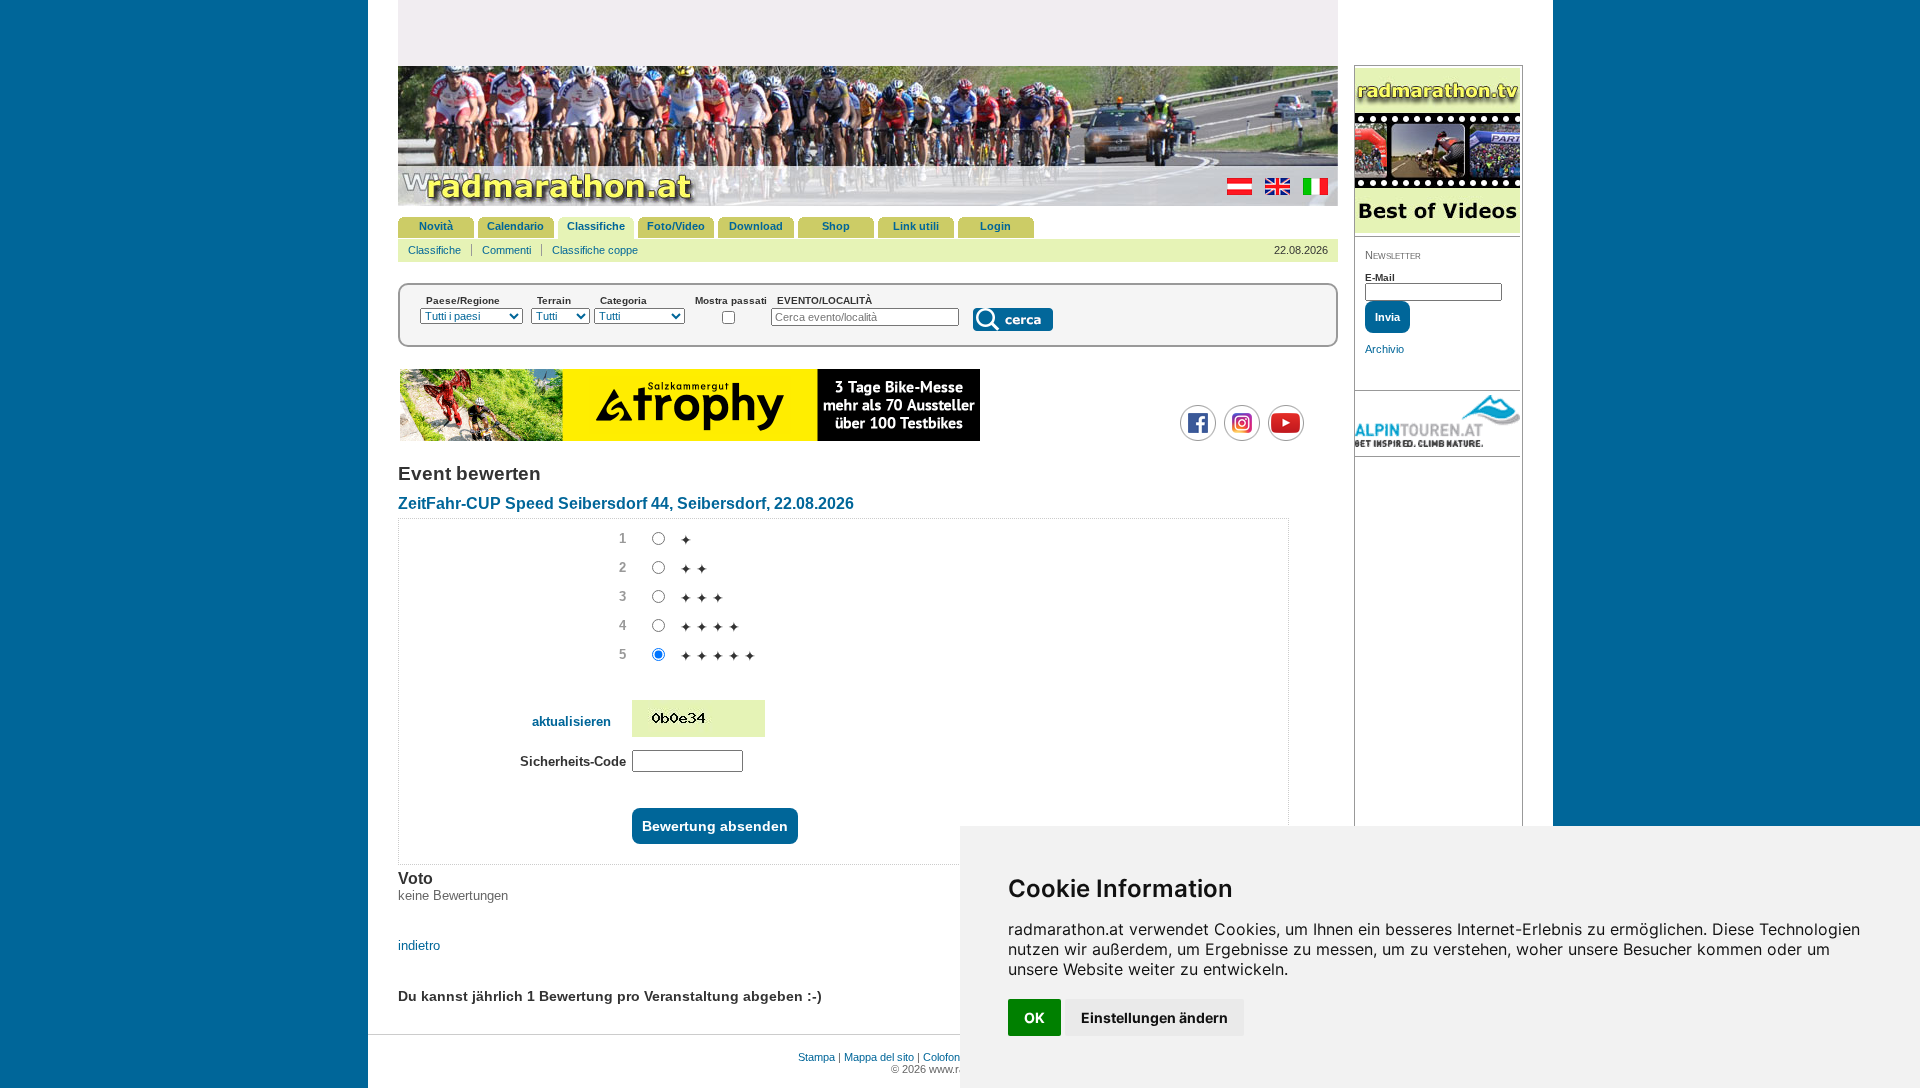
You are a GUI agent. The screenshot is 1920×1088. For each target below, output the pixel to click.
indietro (419, 945)
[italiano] (1310, 191)
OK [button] (1034, 1017)
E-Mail (1380, 277)
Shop (836, 226)
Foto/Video (676, 226)
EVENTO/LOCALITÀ (824, 300)
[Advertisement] (868, 32)
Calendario (515, 226)
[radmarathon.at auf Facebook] (1195, 437)
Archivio (1384, 349)
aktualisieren (571, 721)
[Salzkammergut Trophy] (690, 438)
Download (756, 226)
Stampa (816, 1057)
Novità (436, 226)
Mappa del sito (879, 1057)
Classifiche (596, 226)
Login (995, 226)
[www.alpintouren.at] (1437, 424)
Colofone (944, 1057)
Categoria (623, 300)
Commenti (506, 250)
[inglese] (1272, 191)
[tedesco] (1234, 191)
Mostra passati (731, 300)
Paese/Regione (463, 300)
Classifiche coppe (595, 250)
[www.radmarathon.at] (548, 202)
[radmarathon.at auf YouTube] (1283, 437)
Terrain (554, 300)
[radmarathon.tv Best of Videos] (1437, 151)
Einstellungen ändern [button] (1154, 1017)
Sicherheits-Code (573, 761)
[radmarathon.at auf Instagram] (1239, 437)
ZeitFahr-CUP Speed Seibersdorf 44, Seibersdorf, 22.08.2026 (626, 503)
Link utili (916, 226)
